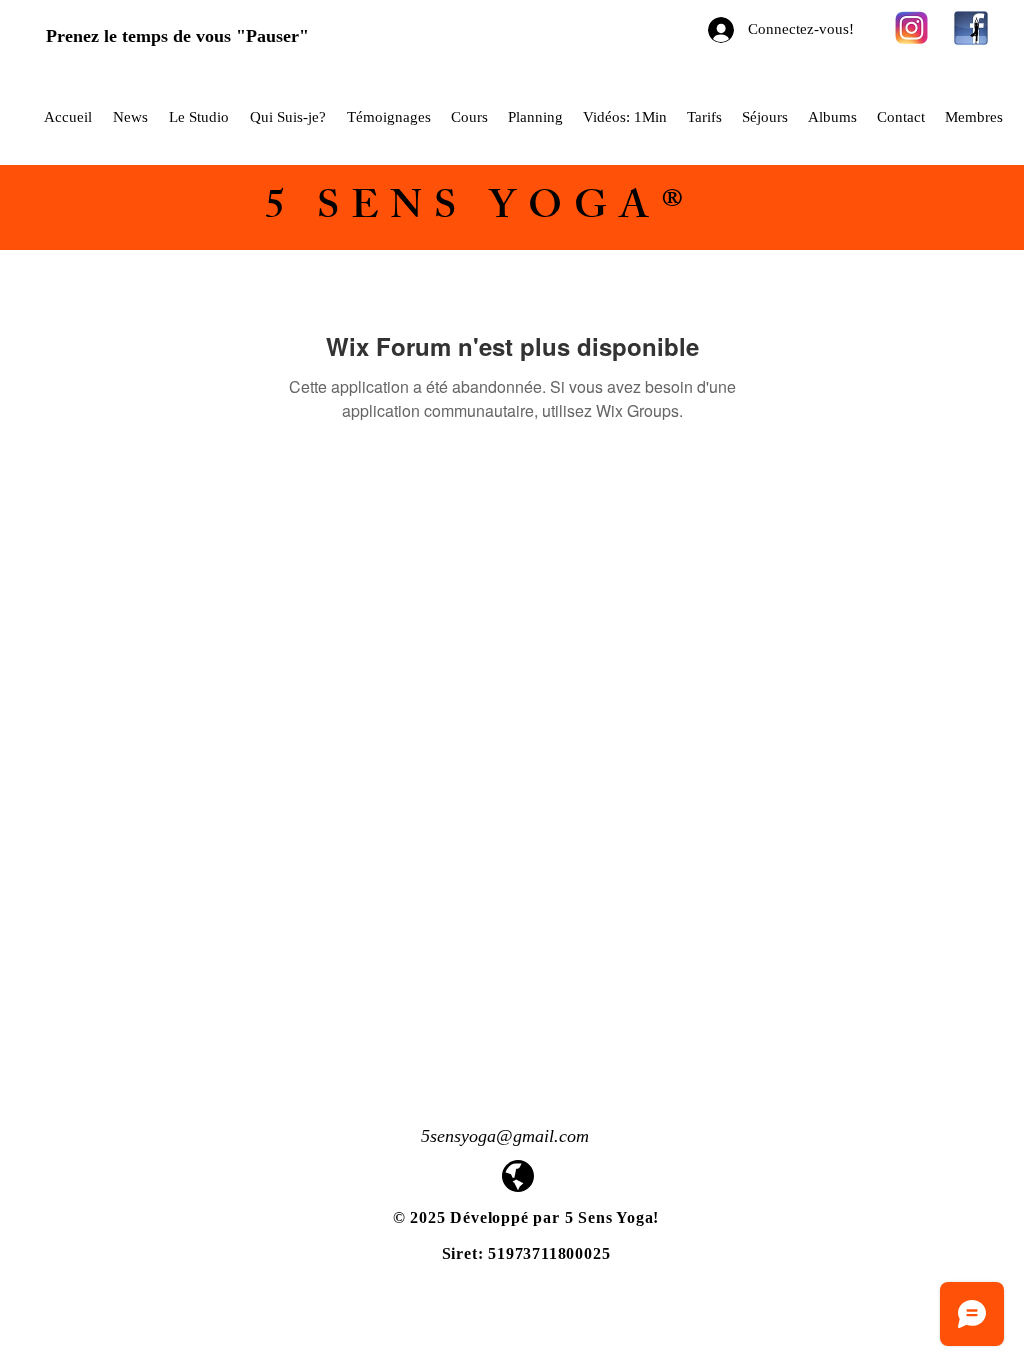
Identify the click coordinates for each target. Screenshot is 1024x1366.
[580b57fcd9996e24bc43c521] (912, 28)
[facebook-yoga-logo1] (971, 28)
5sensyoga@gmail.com (505, 1136)
